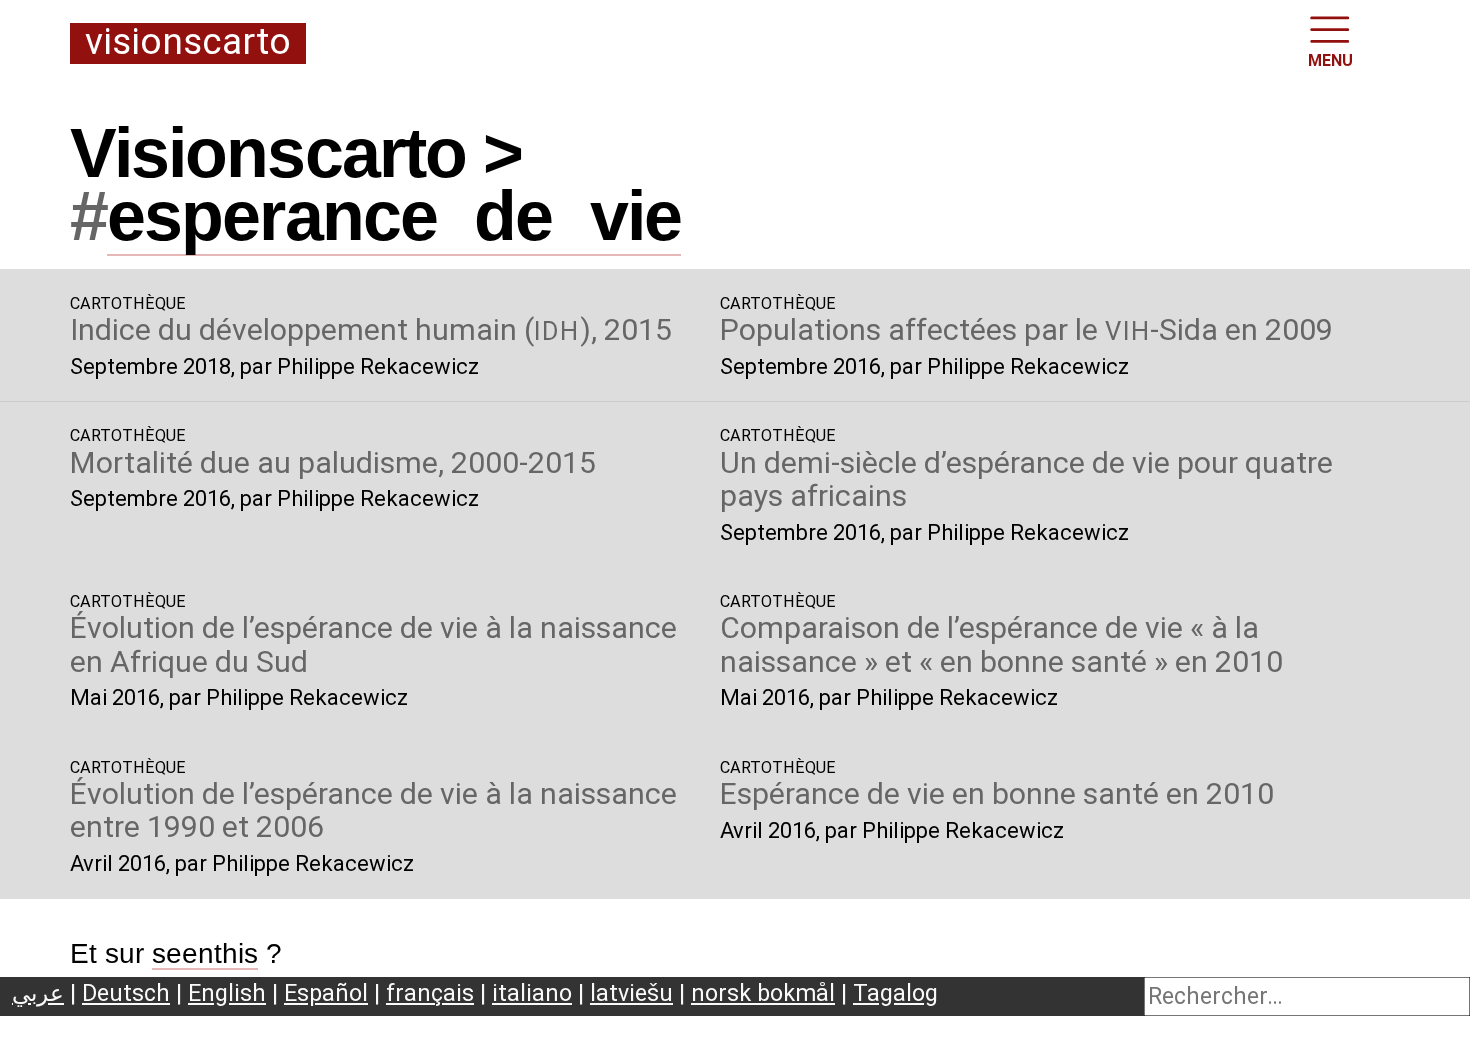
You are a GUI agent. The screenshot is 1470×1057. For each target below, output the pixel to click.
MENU (1330, 60)
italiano (532, 993)
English (227, 993)
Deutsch (126, 993)
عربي (38, 993)
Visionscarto (188, 43)
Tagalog (895, 993)
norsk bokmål (763, 993)
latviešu (631, 993)
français (430, 993)
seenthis (205, 953)
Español (326, 993)
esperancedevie (394, 216)
